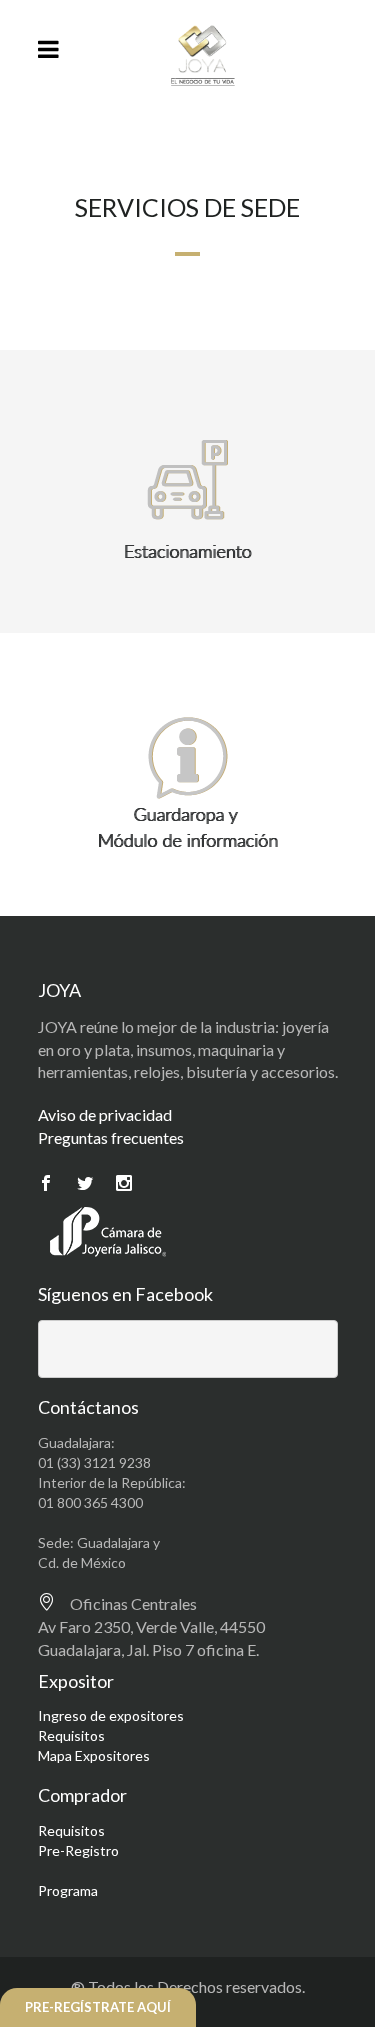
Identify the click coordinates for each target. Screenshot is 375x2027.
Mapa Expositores (94, 1755)
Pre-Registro (78, 1850)
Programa (68, 1890)
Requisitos (71, 1735)
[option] (188, 501)
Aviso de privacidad (105, 1114)
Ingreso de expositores (111, 1715)
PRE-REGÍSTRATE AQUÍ (98, 2007)
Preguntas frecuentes (111, 1137)
